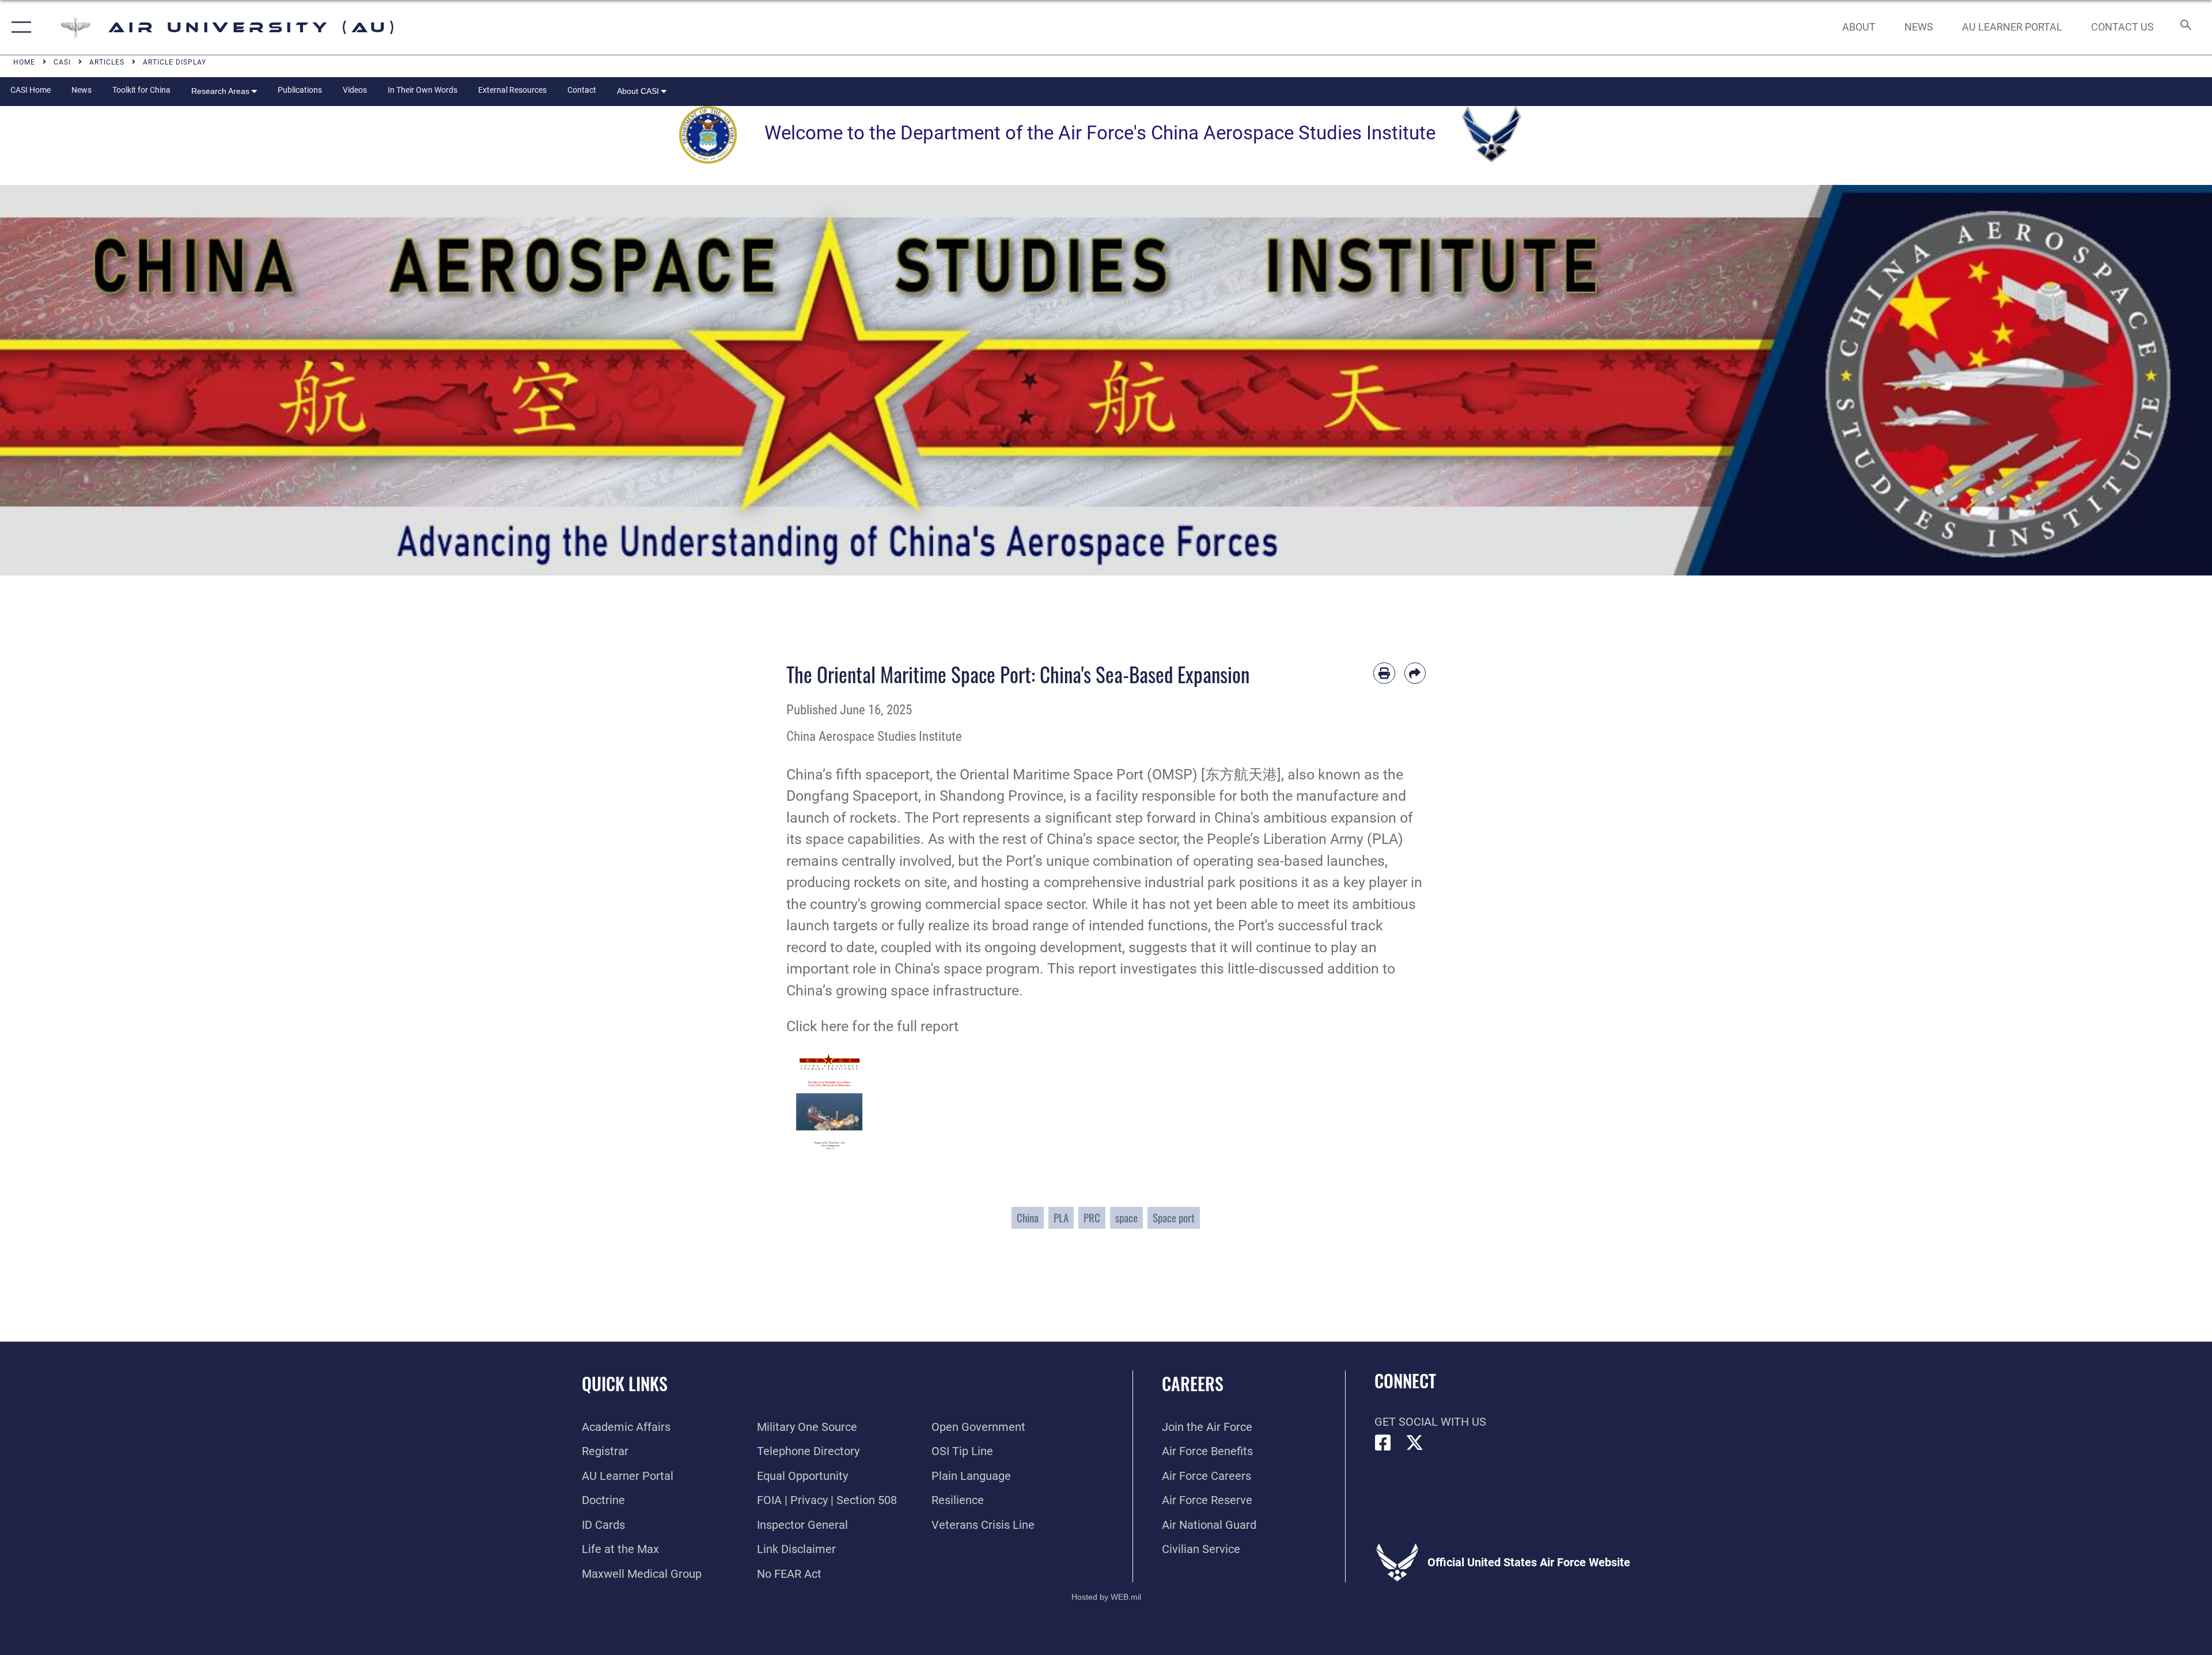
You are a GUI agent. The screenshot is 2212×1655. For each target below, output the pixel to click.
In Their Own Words (423, 90)
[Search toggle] (2185, 27)
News (82, 90)
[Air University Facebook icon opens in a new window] (1383, 1443)
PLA (1061, 1217)
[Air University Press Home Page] (1106, 379)
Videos (355, 90)
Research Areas (221, 91)
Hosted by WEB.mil (1106, 1597)
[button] (19, 27)
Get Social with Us (1430, 1422)
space (1126, 1217)
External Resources (512, 90)
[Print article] (1384, 673)
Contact (582, 90)
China (1028, 1217)
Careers (1193, 1383)
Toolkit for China (141, 90)
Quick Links (625, 1383)
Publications (300, 90)
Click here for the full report (872, 1026)
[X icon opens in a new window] (1415, 1443)
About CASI (639, 91)
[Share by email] (1415, 673)
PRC (1092, 1217)
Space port (1174, 1217)
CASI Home (31, 90)
